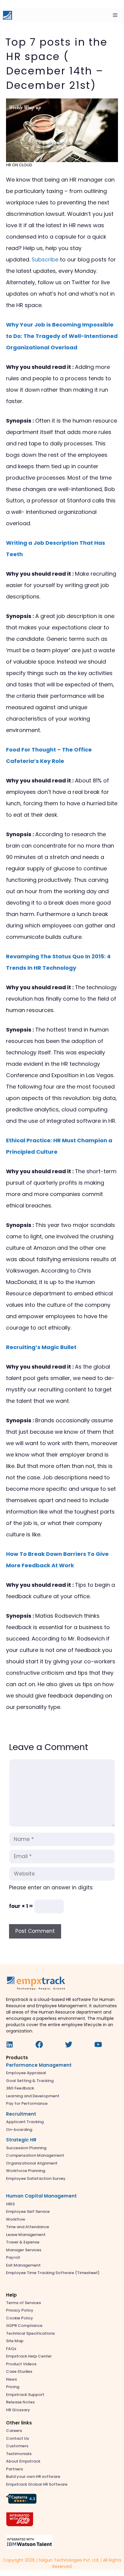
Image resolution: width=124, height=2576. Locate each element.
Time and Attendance (28, 2227)
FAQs (11, 2349)
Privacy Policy (20, 2310)
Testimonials (19, 2454)
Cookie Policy (20, 2318)
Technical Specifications (30, 2333)
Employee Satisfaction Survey (36, 2178)
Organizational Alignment (32, 2163)
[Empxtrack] (8, 15)
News (11, 2379)
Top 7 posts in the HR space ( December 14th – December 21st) (57, 64)
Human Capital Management (41, 2196)
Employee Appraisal (26, 2073)
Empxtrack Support (25, 2395)
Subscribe (45, 259)
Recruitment (21, 2114)
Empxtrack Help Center (29, 2356)
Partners (14, 2469)
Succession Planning (26, 2148)
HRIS (10, 2204)
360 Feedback (20, 2088)
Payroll (13, 2257)
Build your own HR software (33, 2477)
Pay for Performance (27, 2103)
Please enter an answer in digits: (51, 1888)
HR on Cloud (19, 165)
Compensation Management (35, 2155)
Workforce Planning (26, 2171)
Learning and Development (33, 2096)
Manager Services (24, 2250)
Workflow (16, 2219)
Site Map (15, 2341)
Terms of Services (23, 2303)
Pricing (13, 2387)
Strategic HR (21, 2140)
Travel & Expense (23, 2242)
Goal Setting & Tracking (30, 2081)
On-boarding (19, 2130)
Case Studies (19, 2371)
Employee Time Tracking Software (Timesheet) (53, 2273)
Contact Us (17, 2438)
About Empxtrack (23, 2461)
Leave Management (26, 2235)
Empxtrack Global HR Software (37, 2484)
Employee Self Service (28, 2211)
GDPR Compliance (24, 2326)
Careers (14, 2431)
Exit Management (23, 2265)
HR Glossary (18, 2410)
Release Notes (20, 2402)
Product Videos (21, 2364)
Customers (17, 2446)
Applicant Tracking (25, 2122)
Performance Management (39, 2065)
